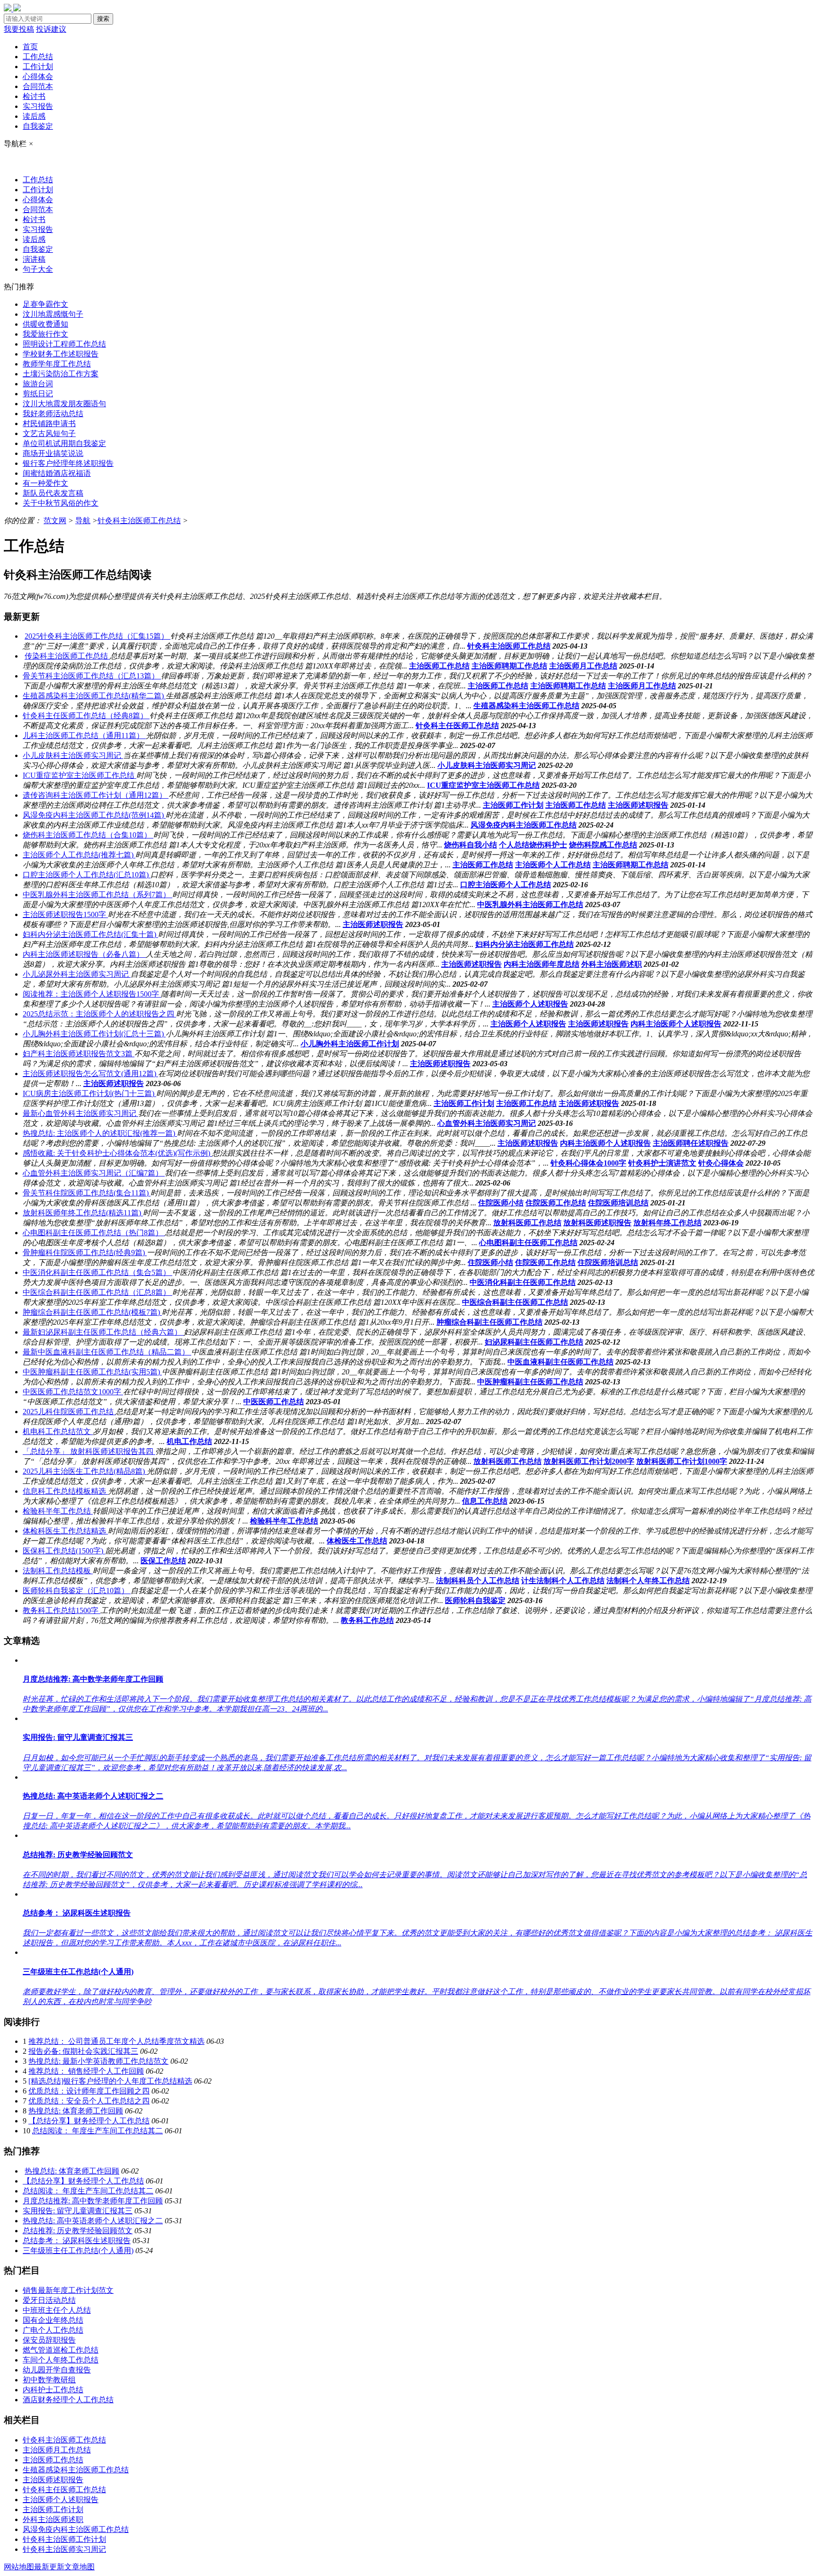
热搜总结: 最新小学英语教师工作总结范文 (98, 2061)
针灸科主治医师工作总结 (139, 521)
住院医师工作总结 (556, 1203)
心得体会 (38, 76)
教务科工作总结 (367, 1620)
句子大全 (38, 269)
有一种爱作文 (45, 483)
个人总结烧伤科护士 (533, 845)
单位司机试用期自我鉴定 (64, 443)
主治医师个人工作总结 (553, 865)
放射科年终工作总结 (667, 1223)
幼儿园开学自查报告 (57, 2370)
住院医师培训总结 (618, 1203)
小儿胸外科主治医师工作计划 (350, 1044)
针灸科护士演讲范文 (662, 1163)
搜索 (103, 19)
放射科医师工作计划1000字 (682, 1461)
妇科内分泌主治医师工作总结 (525, 944)
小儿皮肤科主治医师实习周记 (487, 765)
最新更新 (49, 2567)
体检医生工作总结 (357, 1541)
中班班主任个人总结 (57, 2310)
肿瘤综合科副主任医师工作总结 (489, 1322)
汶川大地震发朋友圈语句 (64, 404)
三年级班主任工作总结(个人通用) (78, 2251)
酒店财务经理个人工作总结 (68, 2400)
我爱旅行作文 (45, 334)
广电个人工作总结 (53, 2330)
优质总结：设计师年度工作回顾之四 (89, 2091)
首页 (30, 47)
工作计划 (38, 67)
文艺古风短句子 (49, 433)
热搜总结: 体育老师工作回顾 (76, 2111)
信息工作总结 (485, 1501)
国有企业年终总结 (53, 2320)
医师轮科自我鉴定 (475, 1600)
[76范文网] (12, 9)
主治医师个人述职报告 (530, 1004)
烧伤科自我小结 (471, 845)
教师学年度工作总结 (57, 364)
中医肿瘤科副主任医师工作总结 (530, 1382)
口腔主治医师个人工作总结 (506, 885)
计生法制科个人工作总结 (563, 1581)
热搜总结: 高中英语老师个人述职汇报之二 (93, 2221)
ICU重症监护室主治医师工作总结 (483, 785)
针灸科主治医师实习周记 (64, 2549)
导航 (83, 521)
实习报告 (38, 106)
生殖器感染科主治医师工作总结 (526, 706)
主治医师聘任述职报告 (691, 1143)
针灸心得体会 (721, 1163)
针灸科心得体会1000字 (588, 1163)
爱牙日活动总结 (49, 2300)
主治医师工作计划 (513, 805)
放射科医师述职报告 (597, 1223)
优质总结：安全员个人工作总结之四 (89, 2101)
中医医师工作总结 (274, 1402)
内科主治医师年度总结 (542, 964)
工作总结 (38, 57)
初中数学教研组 (49, 2380)
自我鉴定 (38, 126)
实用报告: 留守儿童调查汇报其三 (78, 2211)
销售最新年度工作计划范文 (68, 2290)
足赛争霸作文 (45, 304)
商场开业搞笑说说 (53, 453)
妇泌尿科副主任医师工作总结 (534, 1342)
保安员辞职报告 (49, 2340)
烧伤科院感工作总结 (603, 845)
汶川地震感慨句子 (53, 314)
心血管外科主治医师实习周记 (487, 1123)
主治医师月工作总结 (583, 666)
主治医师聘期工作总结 (509, 666)
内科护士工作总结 (53, 2390)
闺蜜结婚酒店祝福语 (57, 473)
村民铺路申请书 (49, 423)
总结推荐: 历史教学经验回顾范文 (78, 2231)
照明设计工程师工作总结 (64, 344)
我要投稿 (19, 29)
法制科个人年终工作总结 (648, 1581)
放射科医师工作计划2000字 (589, 1461)
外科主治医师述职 (612, 964)
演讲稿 (34, 259)
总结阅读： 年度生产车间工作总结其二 (98, 2131)
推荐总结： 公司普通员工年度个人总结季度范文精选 (116, 2041)
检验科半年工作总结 (284, 1521)
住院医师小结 (501, 1203)
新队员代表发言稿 (53, 493)
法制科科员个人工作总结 (478, 1581)
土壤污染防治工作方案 (61, 374)
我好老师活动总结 (53, 414)
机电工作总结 (189, 1441)
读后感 (34, 116)
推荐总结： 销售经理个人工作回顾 (86, 2071)
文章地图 (80, 2567)
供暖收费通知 (45, 324)
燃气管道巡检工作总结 (61, 2350)
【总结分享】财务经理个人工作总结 (89, 2121)
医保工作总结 (163, 1561)
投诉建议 (51, 29)
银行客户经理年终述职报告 (68, 463)
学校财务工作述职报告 (61, 354)
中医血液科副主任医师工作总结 (560, 1362)
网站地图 (19, 2567)
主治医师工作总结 (439, 666)
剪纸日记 (38, 394)
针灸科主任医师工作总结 (457, 726)
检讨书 (34, 96)
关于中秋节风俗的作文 (61, 503)
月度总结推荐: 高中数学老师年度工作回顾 (93, 2201)
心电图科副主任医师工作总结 (528, 1243)
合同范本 (38, 86)
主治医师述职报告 (638, 805)
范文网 (55, 521)
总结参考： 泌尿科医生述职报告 (77, 2241)
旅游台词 (38, 384)
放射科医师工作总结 (527, 1223)
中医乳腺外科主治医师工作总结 (530, 905)
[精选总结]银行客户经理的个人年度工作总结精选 (110, 2081)
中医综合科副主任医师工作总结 (515, 1302)
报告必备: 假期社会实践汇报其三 (83, 2051)
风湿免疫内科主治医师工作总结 (524, 825)
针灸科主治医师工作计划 (64, 2539)
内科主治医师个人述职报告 (676, 1024)
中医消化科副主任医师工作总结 (523, 1282)
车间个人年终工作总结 (61, 2360)
